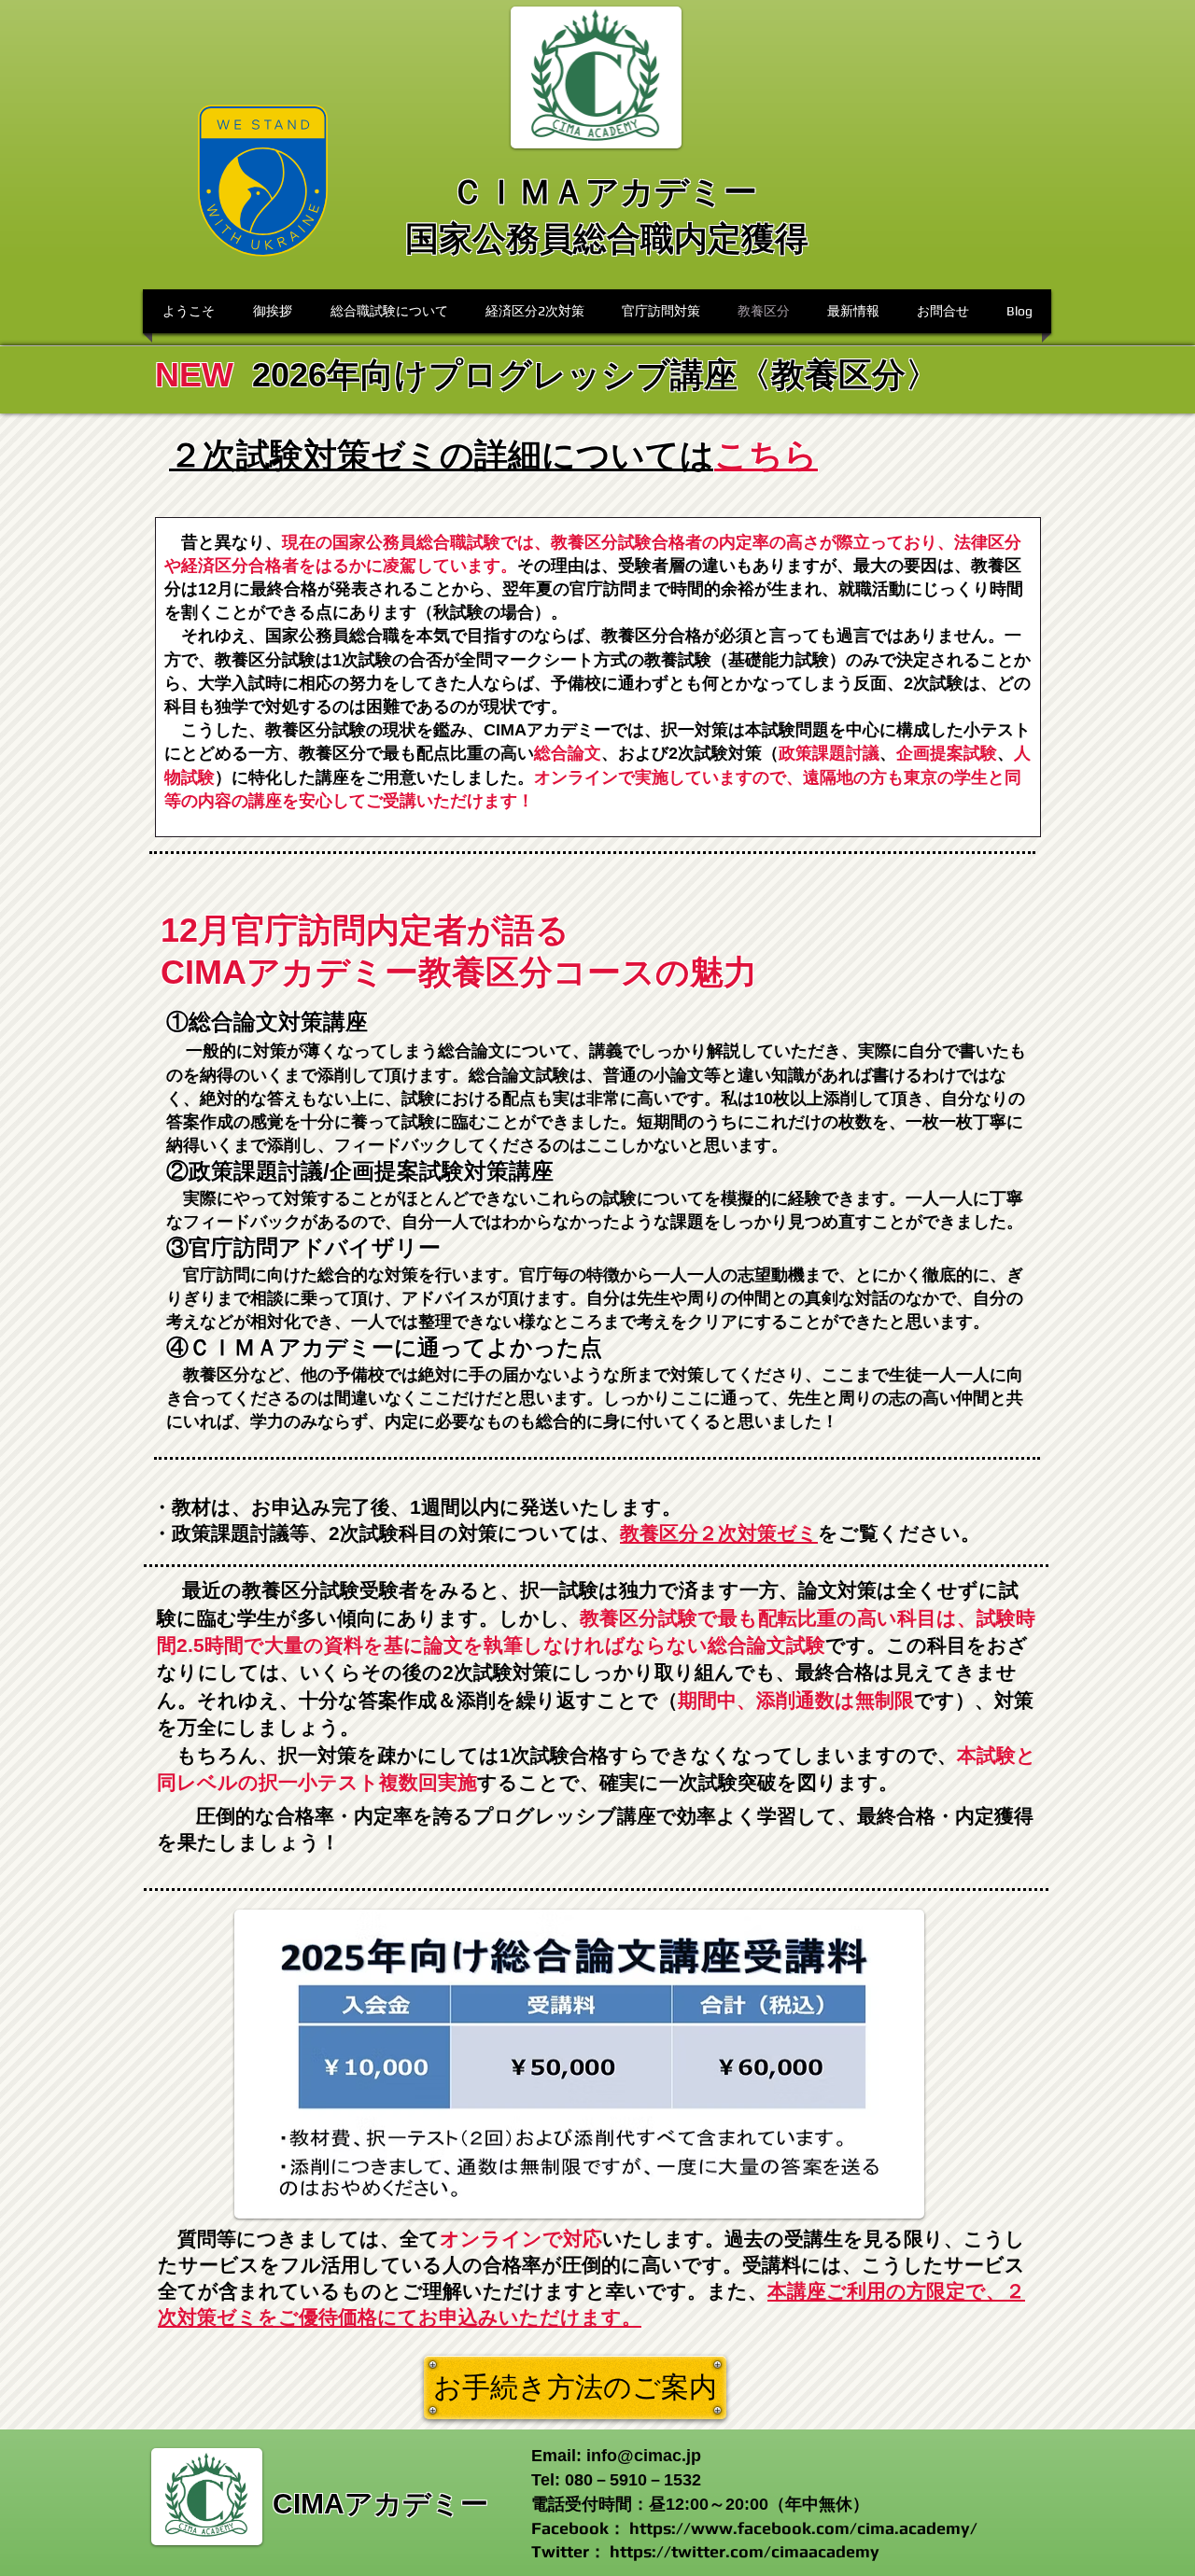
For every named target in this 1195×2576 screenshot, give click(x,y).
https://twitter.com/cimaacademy (745, 2551)
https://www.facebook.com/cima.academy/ (803, 2528)
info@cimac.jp (644, 2456)
